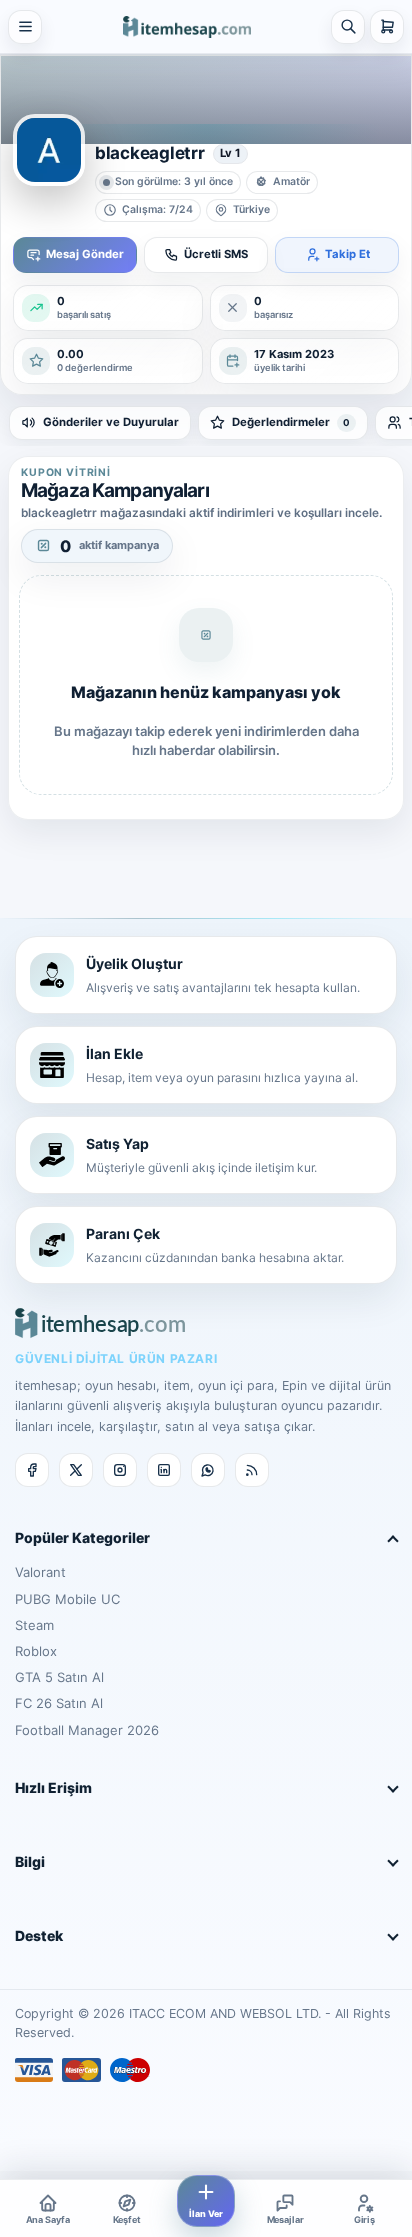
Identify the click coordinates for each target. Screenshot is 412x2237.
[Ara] (348, 27)
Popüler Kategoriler (82, 1537)
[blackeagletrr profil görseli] (49, 150)
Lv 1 (230, 153)
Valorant (40, 1572)
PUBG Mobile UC (67, 1599)
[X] (76, 1470)
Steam (34, 1625)
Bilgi (30, 1861)
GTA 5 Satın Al (59, 1677)
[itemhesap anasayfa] (187, 26)
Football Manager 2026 (87, 1730)
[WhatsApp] (208, 1470)
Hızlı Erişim (53, 1787)
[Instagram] (120, 1470)
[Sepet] (387, 27)
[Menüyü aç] (25, 27)
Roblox (36, 1651)
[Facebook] (32, 1470)
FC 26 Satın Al (59, 1703)
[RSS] (252, 1470)
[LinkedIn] (164, 1470)
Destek (39, 1935)
